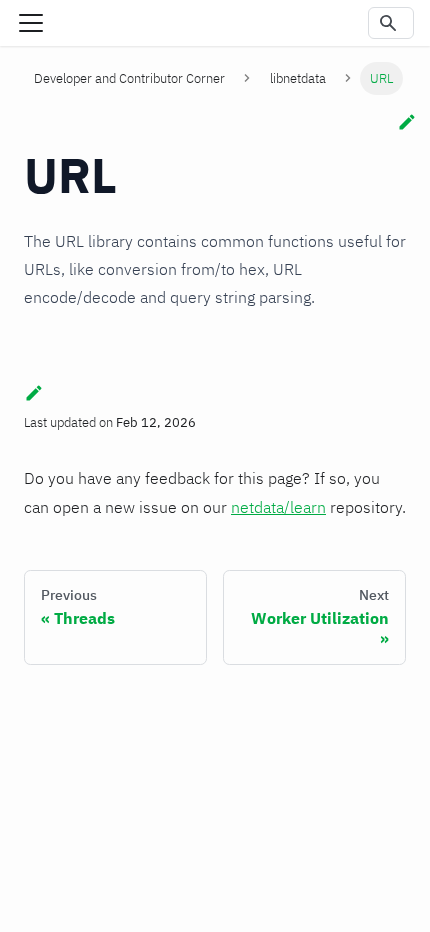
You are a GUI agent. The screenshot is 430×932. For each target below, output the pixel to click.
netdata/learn (278, 507)
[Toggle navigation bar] (31, 23)
